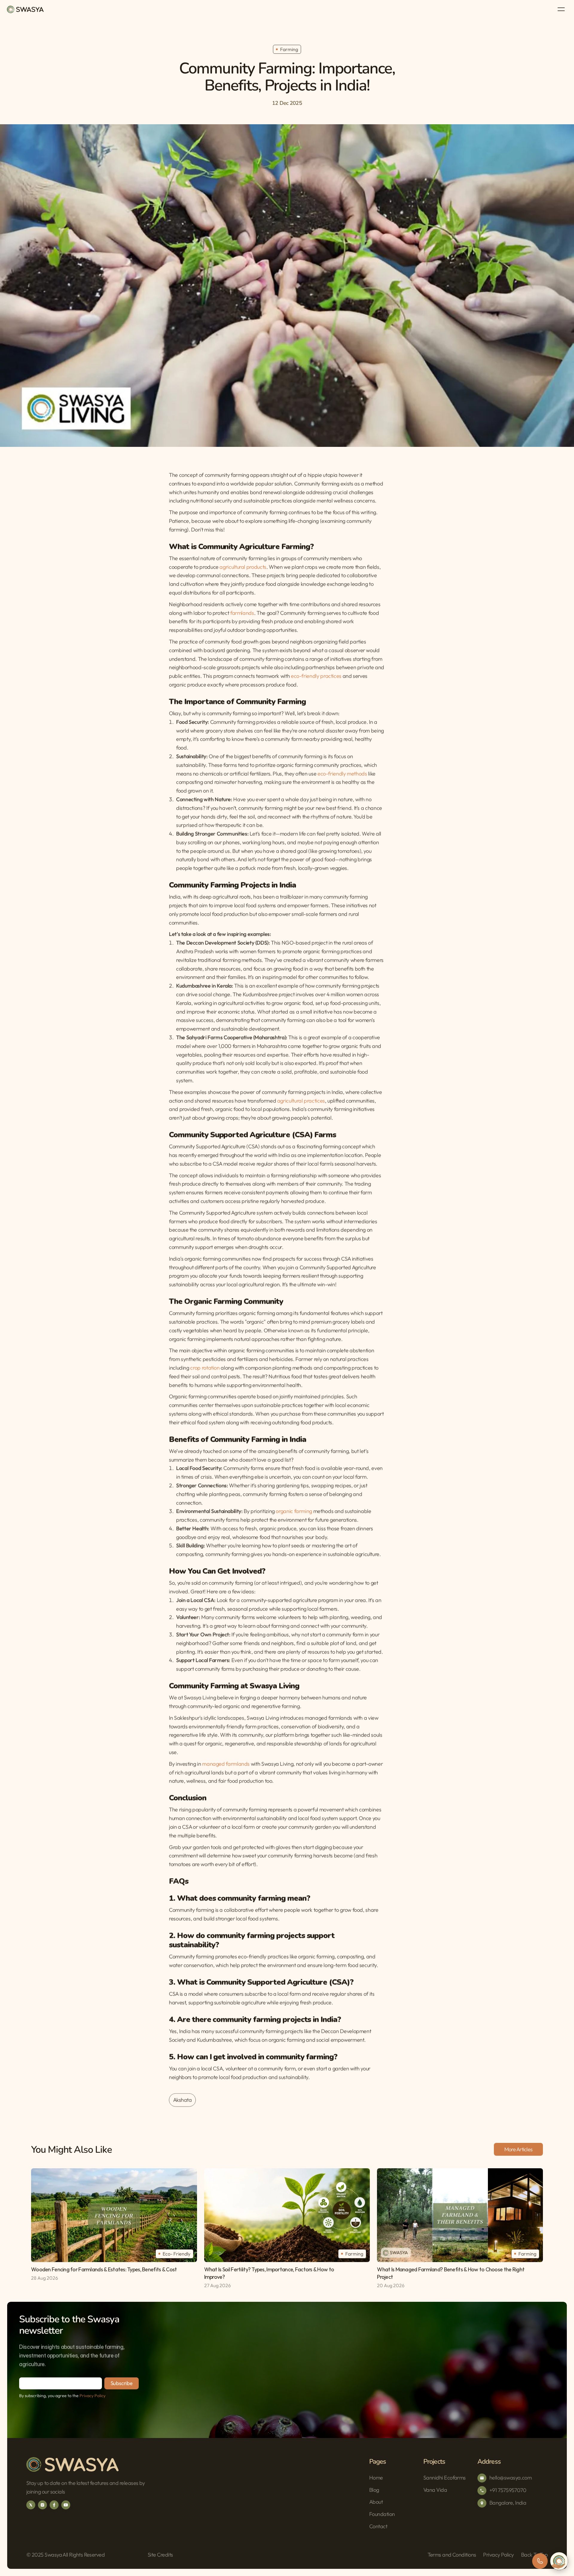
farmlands (242, 613)
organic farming (294, 1511)
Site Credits (160, 2555)
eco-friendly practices (316, 676)
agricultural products (243, 567)
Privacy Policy (93, 2396)
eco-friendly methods (342, 773)
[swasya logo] (25, 9)
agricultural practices (301, 1101)
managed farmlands (226, 1764)
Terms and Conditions (452, 2555)
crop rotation (205, 1368)
